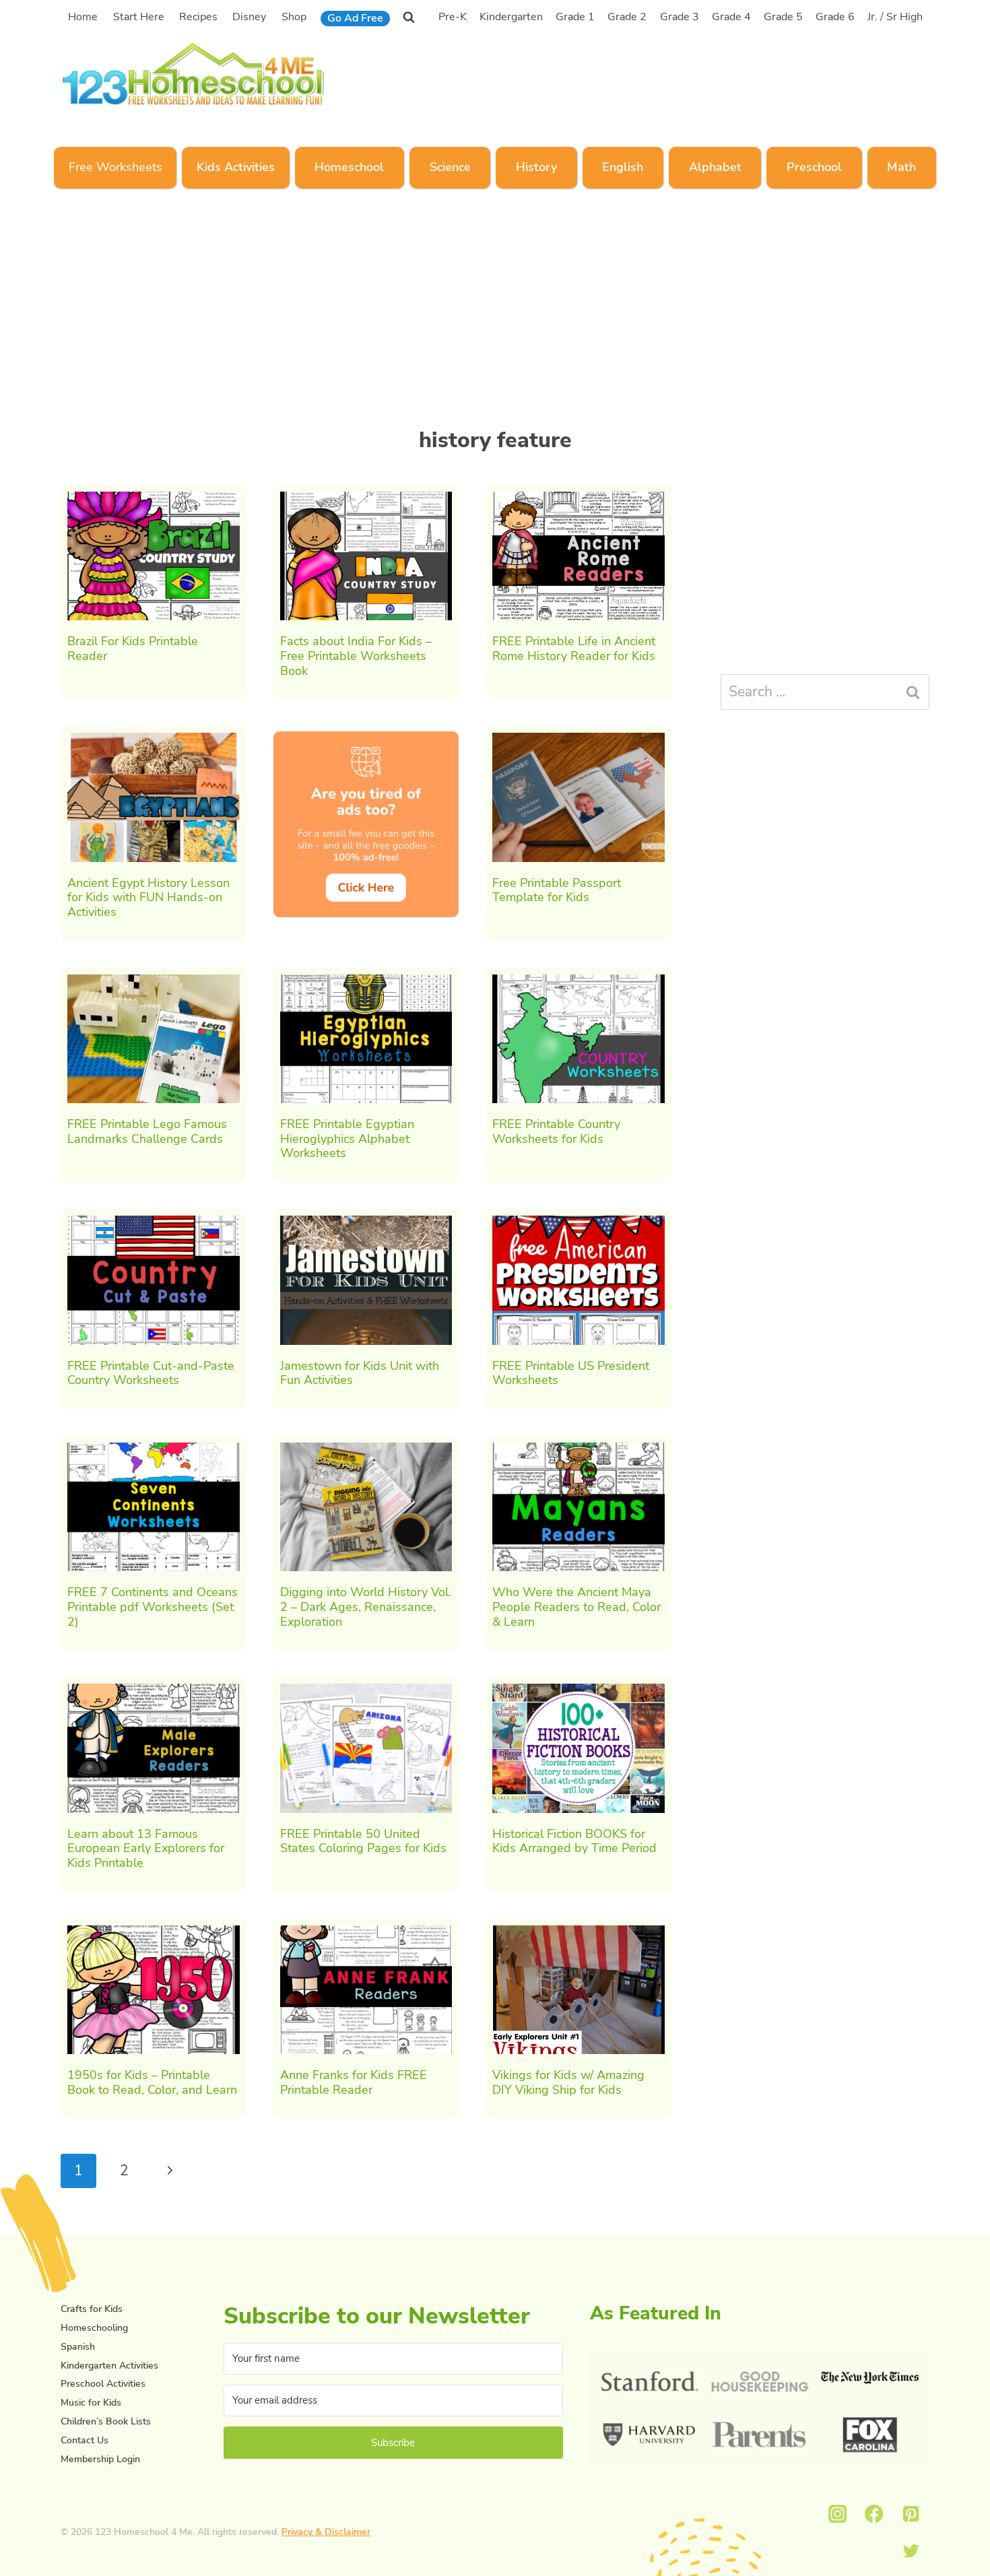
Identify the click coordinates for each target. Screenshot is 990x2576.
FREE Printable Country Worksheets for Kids (556, 1131)
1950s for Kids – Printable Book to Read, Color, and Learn (152, 2082)
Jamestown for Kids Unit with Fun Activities (360, 1373)
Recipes (198, 17)
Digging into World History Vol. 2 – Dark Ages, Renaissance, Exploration (366, 1607)
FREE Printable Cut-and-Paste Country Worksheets (151, 1373)
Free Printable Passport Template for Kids (557, 890)
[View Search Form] (409, 17)
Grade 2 (627, 17)
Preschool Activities (103, 2384)
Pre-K (453, 17)
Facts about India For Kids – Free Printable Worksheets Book (356, 656)
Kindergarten (511, 17)
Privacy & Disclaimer (326, 2532)
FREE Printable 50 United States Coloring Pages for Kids (363, 1841)
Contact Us (85, 2440)
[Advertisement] (676, 72)
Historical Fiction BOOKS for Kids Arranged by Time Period (574, 1841)
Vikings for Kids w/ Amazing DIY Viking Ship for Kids (568, 2082)
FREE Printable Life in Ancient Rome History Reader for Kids (574, 649)
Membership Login (100, 2459)
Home (83, 17)
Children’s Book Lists (106, 2421)
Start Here (139, 17)
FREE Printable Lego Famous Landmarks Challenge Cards (147, 1131)
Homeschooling (94, 2328)
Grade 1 (575, 17)
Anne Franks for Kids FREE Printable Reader (354, 2082)
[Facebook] (874, 2514)
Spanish (78, 2347)
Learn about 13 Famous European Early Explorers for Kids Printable (146, 1848)
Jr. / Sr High (895, 17)
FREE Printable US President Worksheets (571, 1373)
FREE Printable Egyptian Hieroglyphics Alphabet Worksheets (347, 1138)
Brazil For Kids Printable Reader (133, 649)
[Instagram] (837, 2514)
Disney (249, 17)
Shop (294, 17)
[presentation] (154, 556)
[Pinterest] (911, 2514)
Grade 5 (783, 17)
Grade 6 (835, 17)
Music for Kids (91, 2403)
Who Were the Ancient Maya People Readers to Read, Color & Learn (576, 1607)
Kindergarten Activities (109, 2366)
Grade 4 (731, 17)
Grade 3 (680, 17)
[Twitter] (911, 2551)
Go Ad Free (355, 18)
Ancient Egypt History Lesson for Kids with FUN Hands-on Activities (148, 897)
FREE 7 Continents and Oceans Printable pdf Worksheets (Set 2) (153, 1607)
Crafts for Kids (92, 2309)
